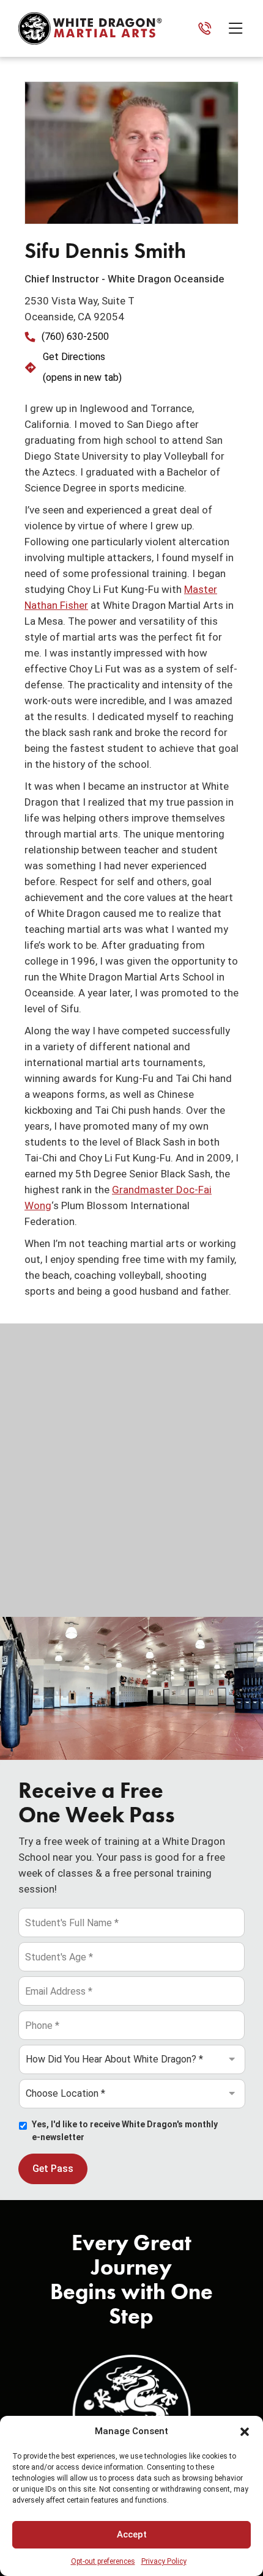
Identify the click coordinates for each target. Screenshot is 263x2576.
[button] (245, 2432)
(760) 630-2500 (75, 337)
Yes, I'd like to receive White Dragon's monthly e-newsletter (125, 2131)
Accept (132, 2534)
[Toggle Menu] (239, 28)
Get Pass (53, 2169)
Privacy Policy (164, 2561)
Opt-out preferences (103, 2561)
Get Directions (74, 357)
